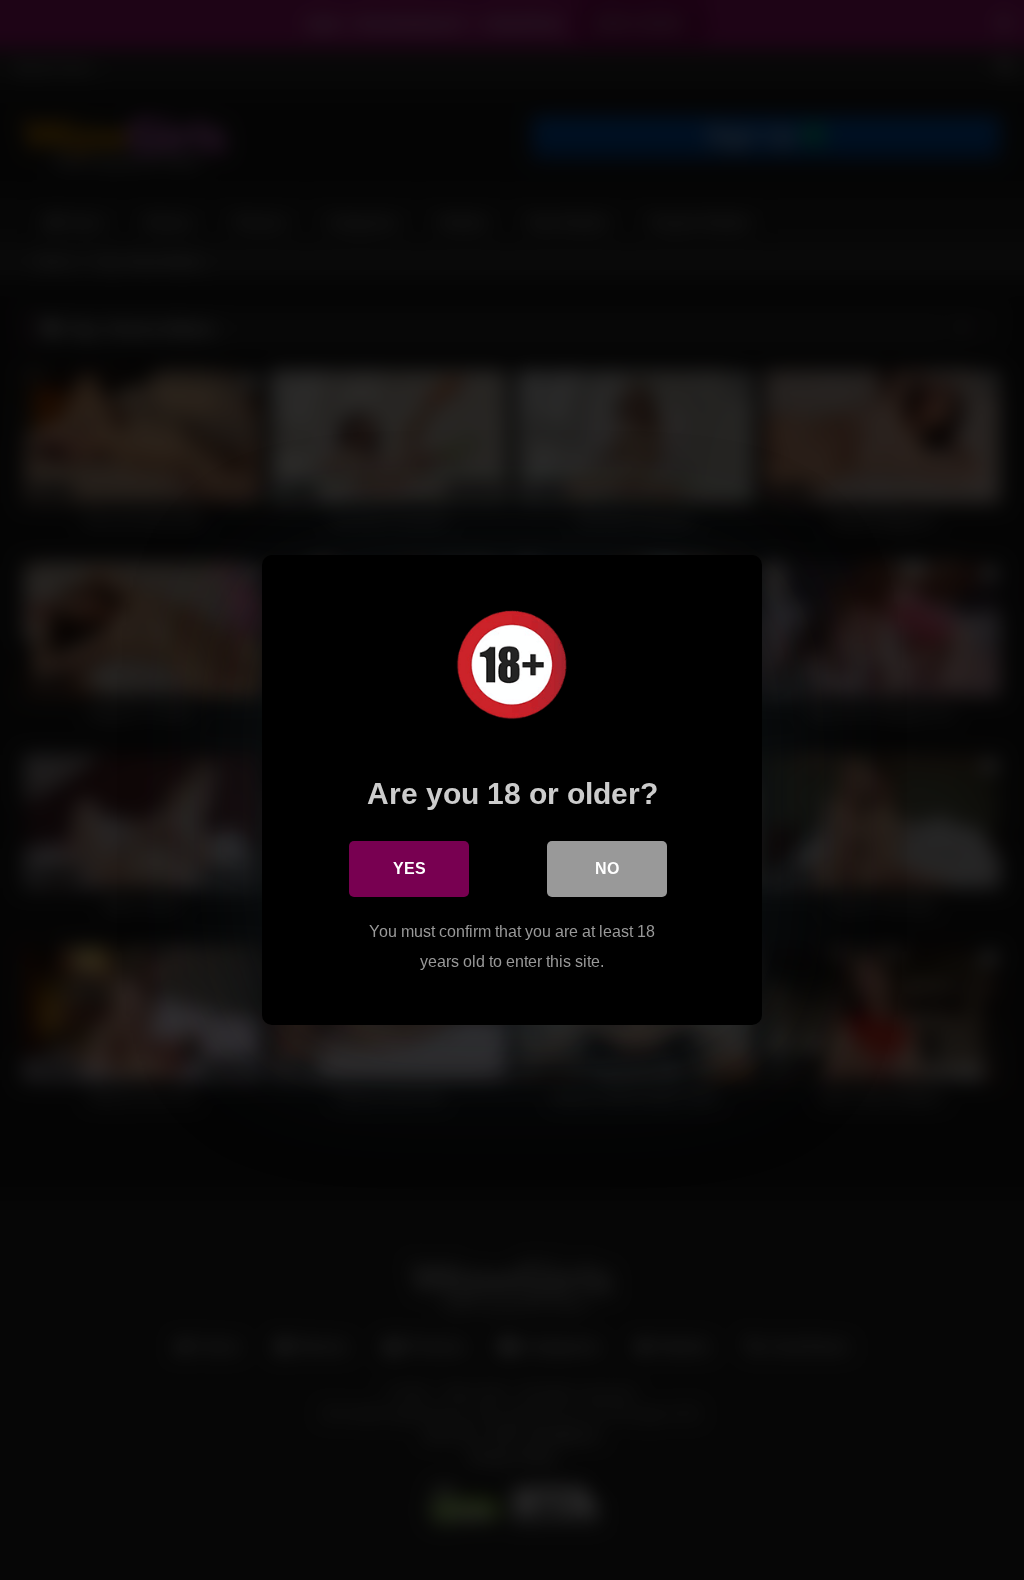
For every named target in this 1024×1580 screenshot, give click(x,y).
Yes (409, 868)
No (607, 868)
